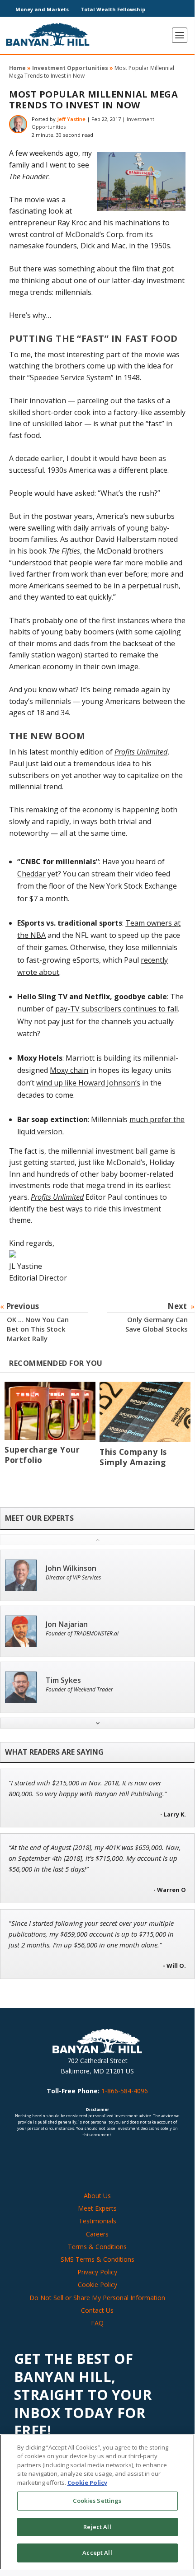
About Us (97, 2196)
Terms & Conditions (97, 2247)
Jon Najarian (67, 1624)
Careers (97, 2234)
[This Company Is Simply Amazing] (145, 1412)
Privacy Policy (97, 2272)
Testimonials (97, 2221)
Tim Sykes (63, 1680)
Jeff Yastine (71, 119)
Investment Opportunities (70, 68)
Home (17, 68)
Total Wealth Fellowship (113, 9)
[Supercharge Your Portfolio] (50, 1411)
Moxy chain (69, 1070)
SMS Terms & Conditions (97, 2259)
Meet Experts (97, 2208)
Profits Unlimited (141, 752)
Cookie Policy (97, 2285)
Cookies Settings (97, 2501)
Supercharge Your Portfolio (42, 1455)
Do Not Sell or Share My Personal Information (97, 2298)
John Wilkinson (71, 1568)
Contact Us (97, 2310)
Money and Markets (42, 9)
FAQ (97, 2323)
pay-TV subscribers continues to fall (117, 1009)
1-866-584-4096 (125, 2091)
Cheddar (31, 874)
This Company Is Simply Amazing (133, 1457)
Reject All (97, 2527)
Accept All (97, 2553)
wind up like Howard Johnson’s (88, 1083)
